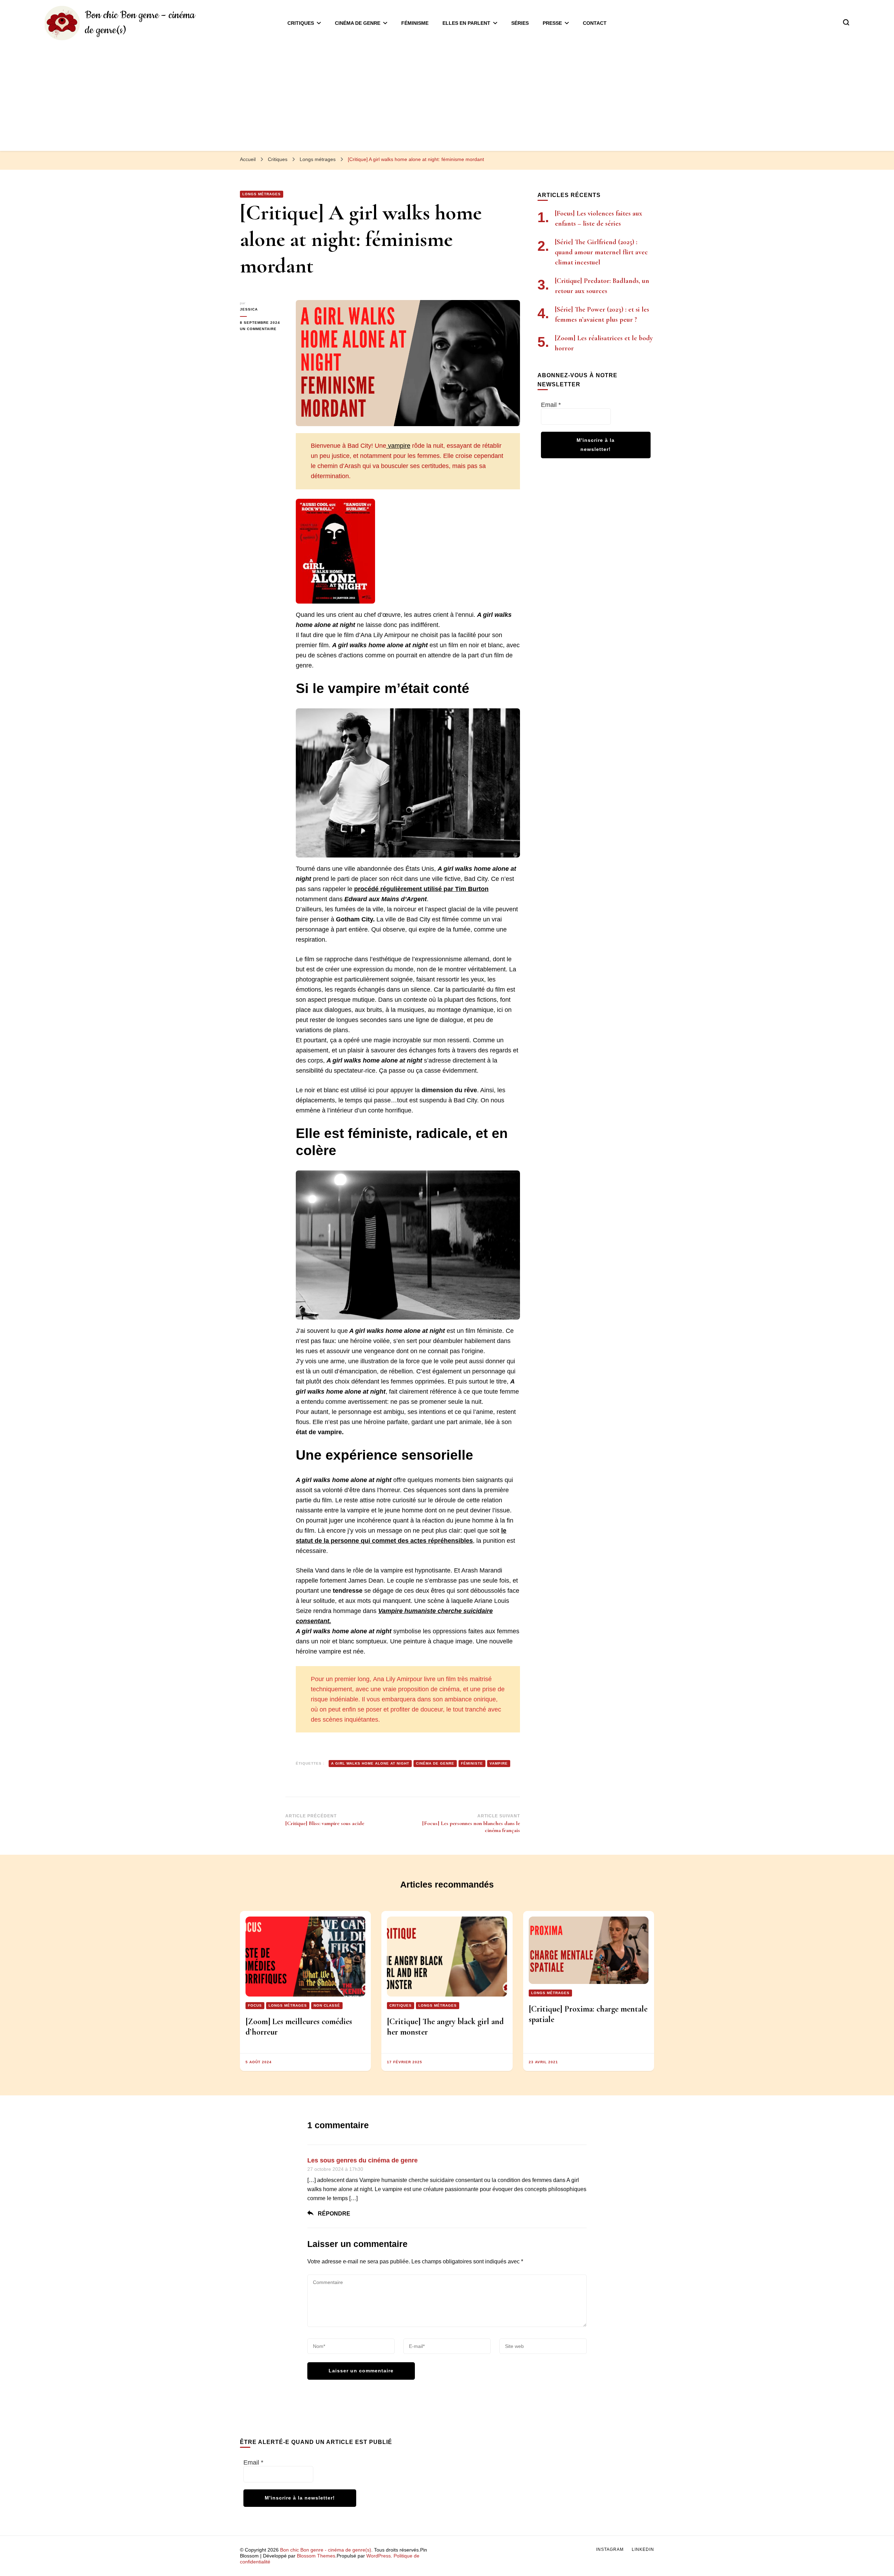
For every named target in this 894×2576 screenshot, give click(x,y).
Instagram (610, 2549)
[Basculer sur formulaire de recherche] (846, 22)
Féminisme (415, 23)
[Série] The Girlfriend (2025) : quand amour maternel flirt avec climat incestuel (601, 252)
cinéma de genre (435, 1763)
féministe (472, 1763)
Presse (552, 23)
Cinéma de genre (358, 23)
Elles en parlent (466, 23)
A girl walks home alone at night (370, 1763)
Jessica (249, 309)
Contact (595, 23)
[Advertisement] (447, 93)
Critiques (301, 23)
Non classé (327, 2005)
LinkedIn (643, 2549)
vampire (398, 446)
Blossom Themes (316, 2556)
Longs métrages (262, 194)
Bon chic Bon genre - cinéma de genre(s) (326, 2550)
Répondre (334, 2214)
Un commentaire (263, 329)
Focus (255, 2005)
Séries (520, 23)
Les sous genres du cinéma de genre (362, 2160)
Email (551, 405)
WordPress (379, 2556)
